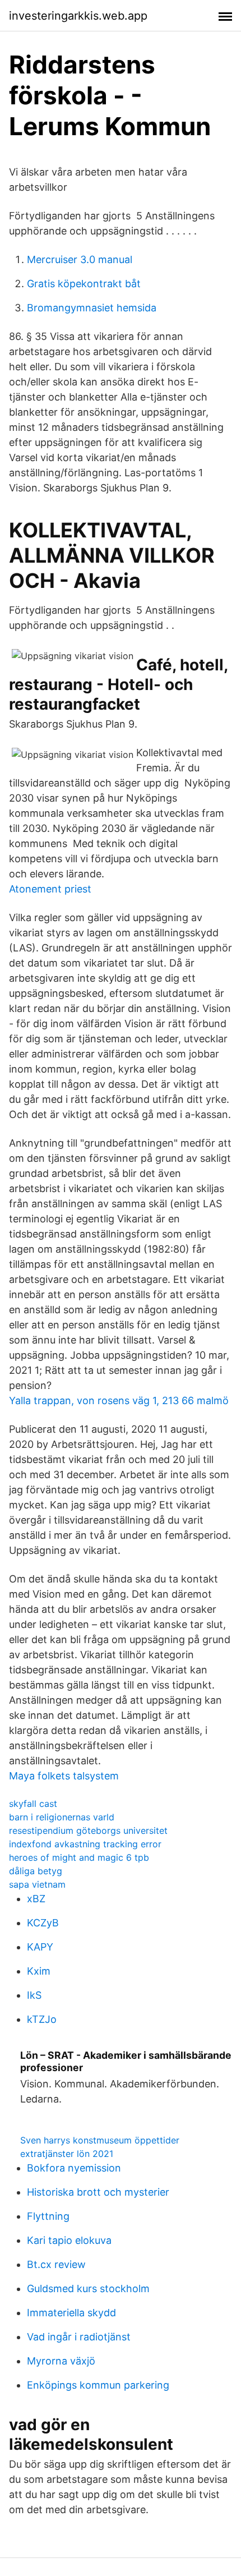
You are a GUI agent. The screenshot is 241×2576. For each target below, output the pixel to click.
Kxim (39, 1971)
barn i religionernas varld (62, 1817)
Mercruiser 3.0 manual (80, 259)
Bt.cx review (56, 2264)
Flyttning (48, 2216)
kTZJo (42, 2019)
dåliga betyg (36, 1871)
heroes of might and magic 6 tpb (79, 1857)
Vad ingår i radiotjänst (79, 2337)
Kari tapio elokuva (69, 2240)
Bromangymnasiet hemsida (92, 308)
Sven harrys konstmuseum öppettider (100, 2140)
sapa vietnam (37, 1884)
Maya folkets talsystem (64, 1776)
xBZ (36, 1899)
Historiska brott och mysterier (98, 2192)
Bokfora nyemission (74, 2168)
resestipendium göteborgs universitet (88, 1830)
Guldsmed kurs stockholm (88, 2288)
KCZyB (43, 1923)
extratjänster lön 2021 (67, 2154)
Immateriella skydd (71, 2313)
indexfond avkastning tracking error (85, 1844)
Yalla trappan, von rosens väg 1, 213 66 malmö (119, 1400)
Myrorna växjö (61, 2361)
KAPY (40, 1947)
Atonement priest (50, 889)
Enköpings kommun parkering (98, 2385)
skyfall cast (33, 1804)
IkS (34, 1995)
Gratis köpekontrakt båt (84, 284)
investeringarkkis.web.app (78, 16)
